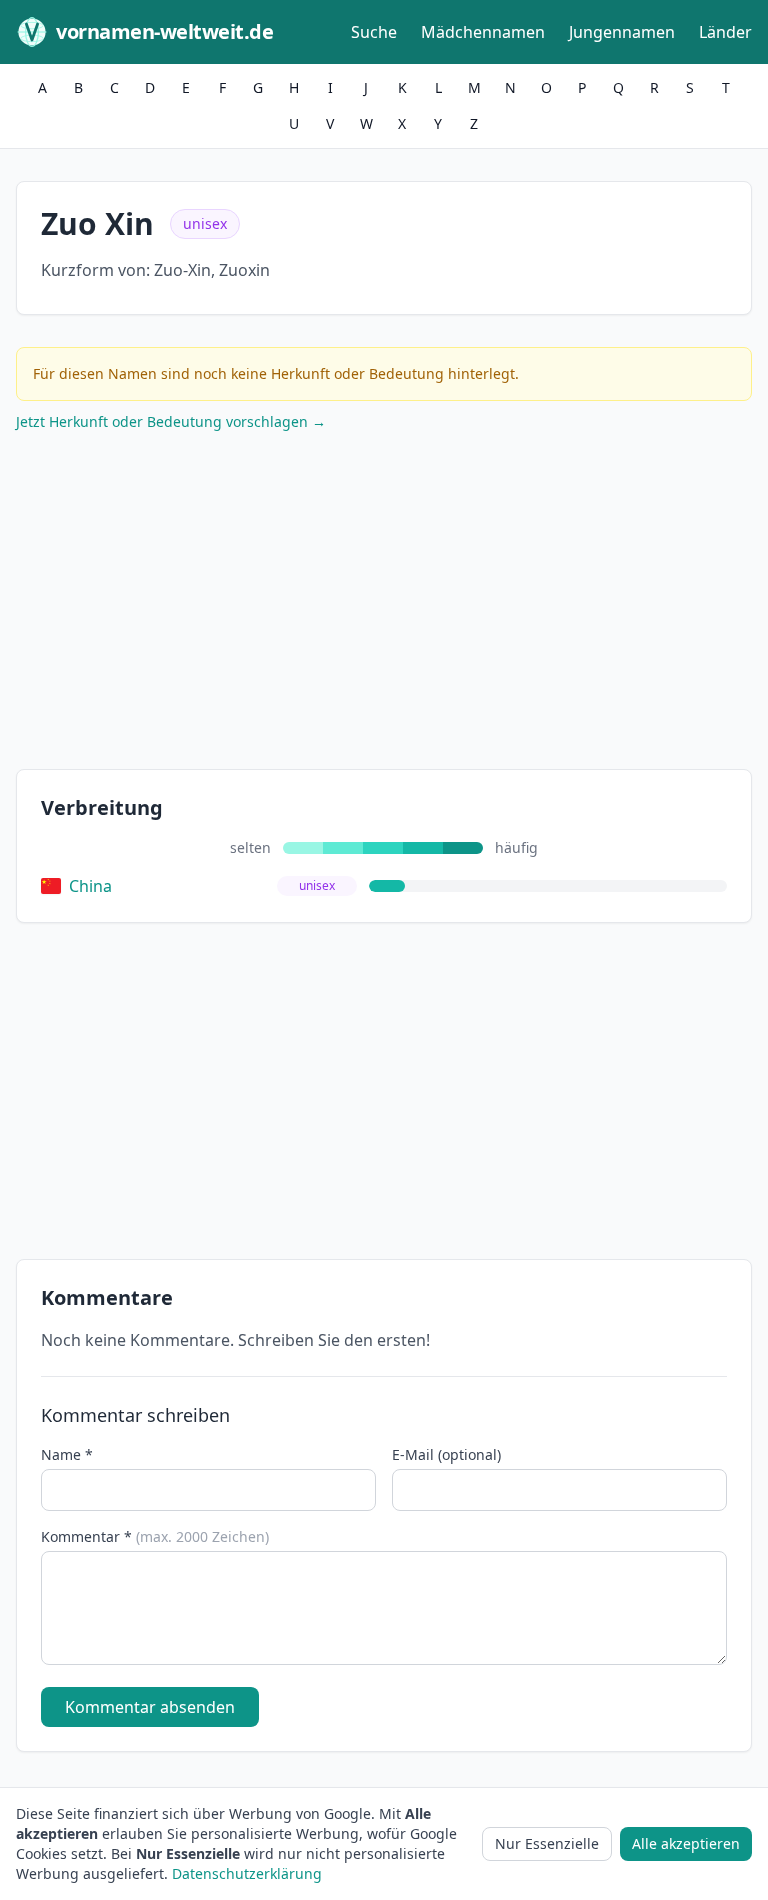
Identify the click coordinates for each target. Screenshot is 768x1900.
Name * (67, 1454)
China (90, 886)
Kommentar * (155, 1536)
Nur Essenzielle (547, 1843)
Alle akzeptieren (686, 1843)
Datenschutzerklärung (247, 1873)
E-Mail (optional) (446, 1454)
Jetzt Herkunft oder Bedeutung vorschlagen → (171, 421)
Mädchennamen (483, 32)
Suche (374, 32)
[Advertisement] (384, 605)
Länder (725, 32)
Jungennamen (622, 32)
